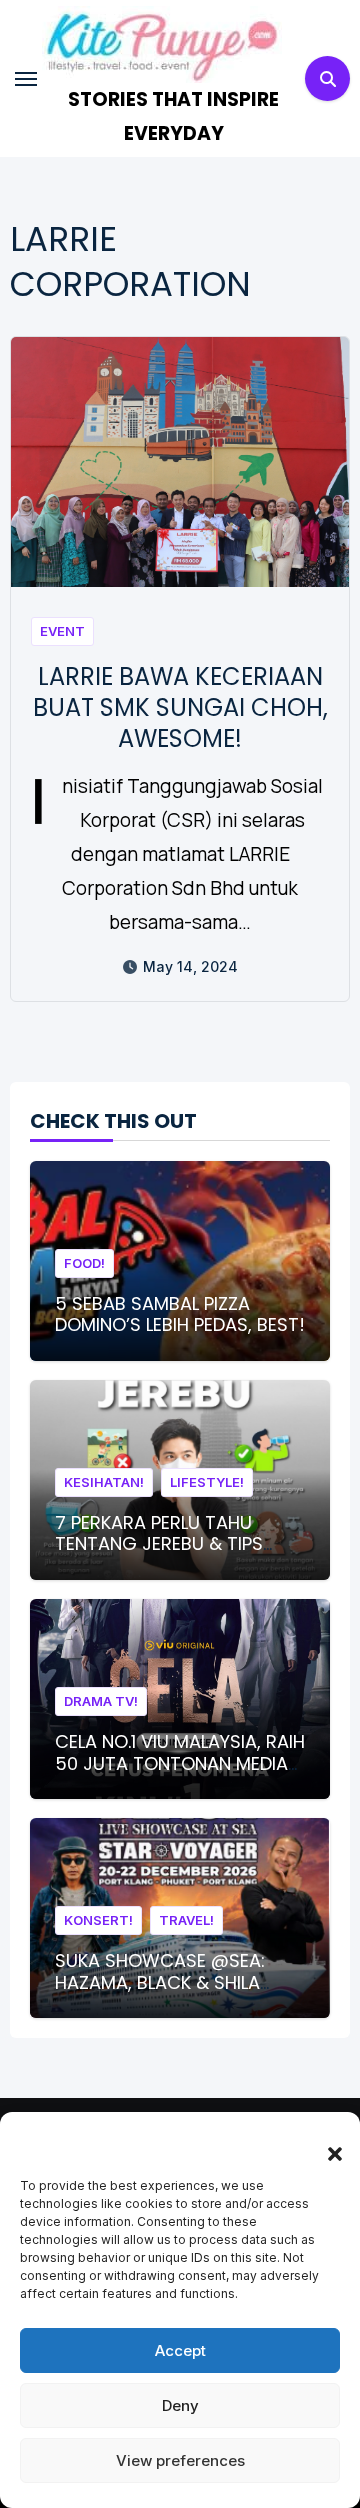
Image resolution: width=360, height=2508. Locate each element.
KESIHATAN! (104, 1482)
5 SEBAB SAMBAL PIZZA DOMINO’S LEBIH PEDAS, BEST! (180, 1314)
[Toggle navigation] (26, 79)
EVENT (62, 631)
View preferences (180, 2460)
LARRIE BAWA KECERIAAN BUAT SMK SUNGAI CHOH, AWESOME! (180, 707)
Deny (180, 2405)
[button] (325, 2142)
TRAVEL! (186, 1920)
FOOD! (84, 1263)
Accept (180, 2350)
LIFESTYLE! (207, 1482)
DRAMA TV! (101, 1701)
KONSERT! (98, 1920)
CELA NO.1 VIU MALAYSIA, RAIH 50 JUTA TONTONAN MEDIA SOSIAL (180, 1763)
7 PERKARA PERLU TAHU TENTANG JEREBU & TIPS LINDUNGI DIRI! (159, 1544)
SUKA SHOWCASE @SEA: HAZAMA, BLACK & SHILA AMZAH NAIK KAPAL (160, 1982)
